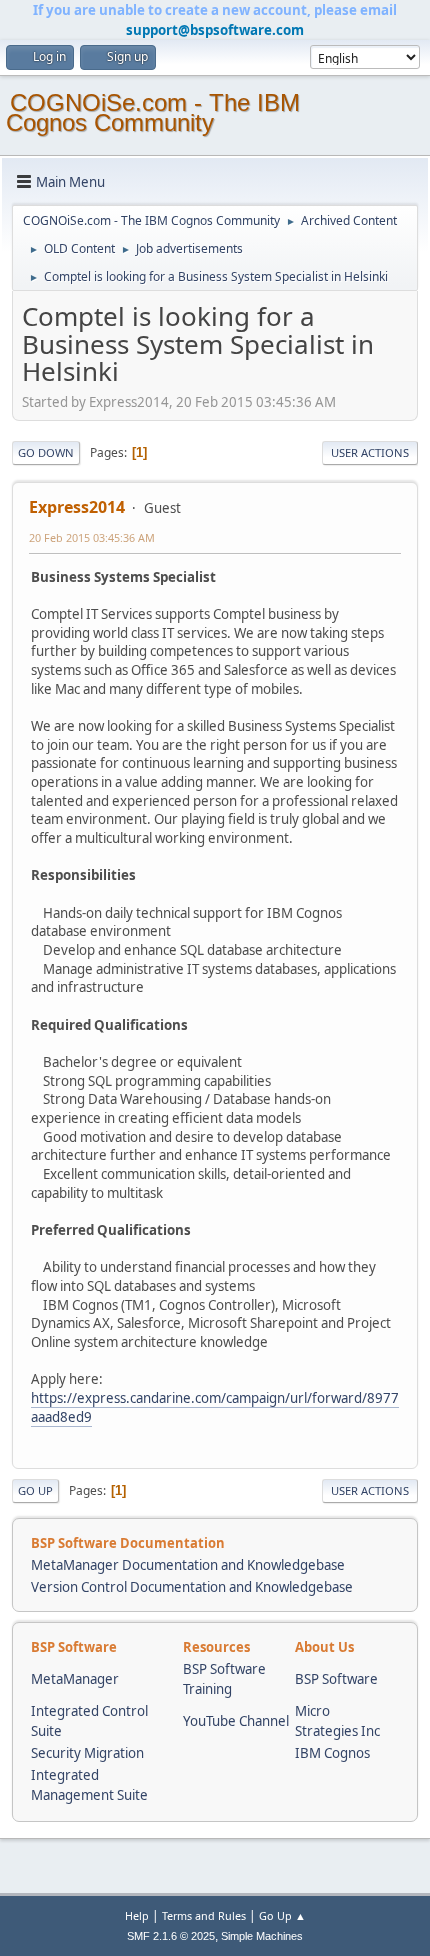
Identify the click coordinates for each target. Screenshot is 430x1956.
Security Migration (87, 1753)
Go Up (35, 1490)
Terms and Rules (204, 1915)
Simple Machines (262, 1936)
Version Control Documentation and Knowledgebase (192, 1587)
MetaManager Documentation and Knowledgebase (188, 1565)
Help (137, 1915)
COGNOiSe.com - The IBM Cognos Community (153, 112)
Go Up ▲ (282, 1915)
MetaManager (75, 1679)
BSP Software (336, 1679)
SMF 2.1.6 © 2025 (171, 1936)
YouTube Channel (236, 1721)
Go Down (46, 452)
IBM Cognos (332, 1753)
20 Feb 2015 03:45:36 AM (92, 537)
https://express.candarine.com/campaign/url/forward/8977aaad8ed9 (215, 1407)
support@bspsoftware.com (215, 30)
